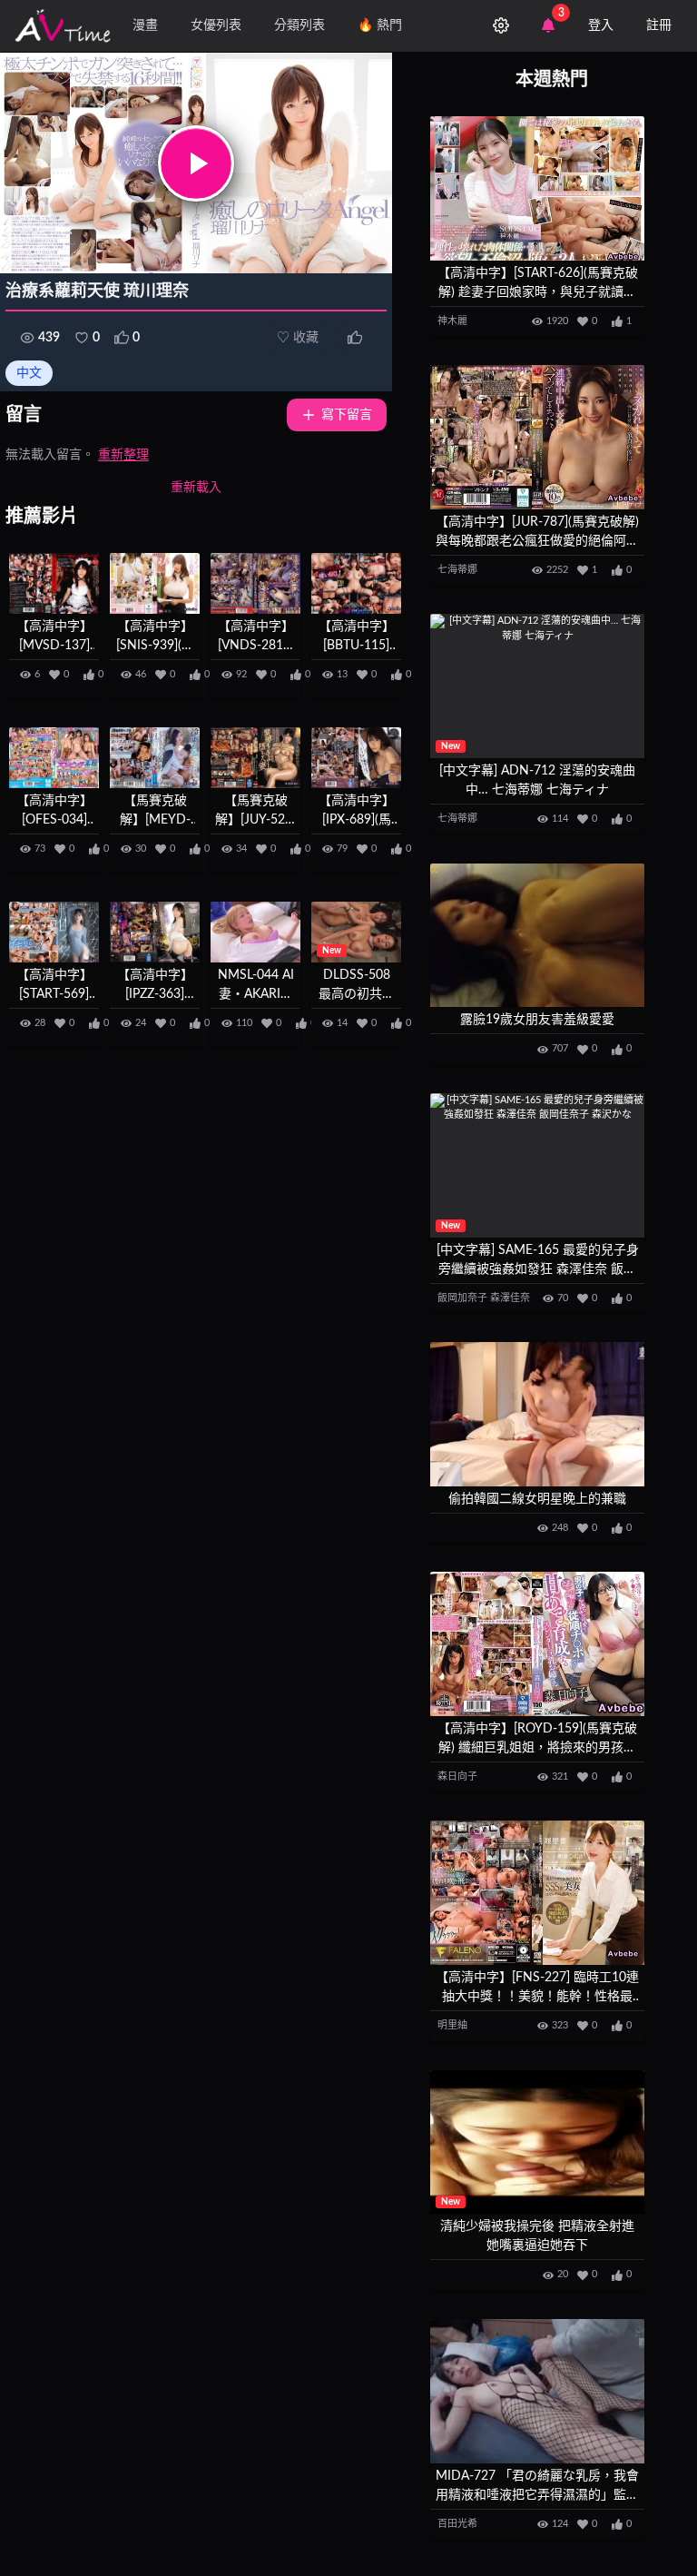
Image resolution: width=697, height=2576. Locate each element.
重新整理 (123, 455)
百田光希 (457, 2524)
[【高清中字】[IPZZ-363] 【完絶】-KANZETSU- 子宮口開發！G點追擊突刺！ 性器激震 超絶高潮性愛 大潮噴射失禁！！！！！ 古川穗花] (155, 932)
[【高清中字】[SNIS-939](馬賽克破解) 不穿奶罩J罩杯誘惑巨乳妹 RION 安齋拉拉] (155, 583)
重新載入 (196, 488)
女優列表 (216, 25)
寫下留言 (347, 415)
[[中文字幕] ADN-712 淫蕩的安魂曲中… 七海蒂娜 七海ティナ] (537, 686)
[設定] (501, 25)
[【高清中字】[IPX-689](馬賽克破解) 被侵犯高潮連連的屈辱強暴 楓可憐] (356, 758)
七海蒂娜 (457, 570)
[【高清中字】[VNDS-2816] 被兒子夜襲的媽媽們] (255, 583)
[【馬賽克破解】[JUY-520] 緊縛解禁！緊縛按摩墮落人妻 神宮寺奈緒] (255, 758)
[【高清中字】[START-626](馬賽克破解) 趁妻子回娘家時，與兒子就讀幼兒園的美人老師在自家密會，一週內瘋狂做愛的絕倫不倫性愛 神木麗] (537, 188)
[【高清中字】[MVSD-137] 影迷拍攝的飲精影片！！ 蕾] (54, 583)
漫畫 (145, 25)
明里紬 (452, 2025)
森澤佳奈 (510, 1298)
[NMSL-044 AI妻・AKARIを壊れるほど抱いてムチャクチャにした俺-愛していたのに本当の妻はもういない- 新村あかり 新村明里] (255, 932)
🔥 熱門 (380, 25)
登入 (601, 25)
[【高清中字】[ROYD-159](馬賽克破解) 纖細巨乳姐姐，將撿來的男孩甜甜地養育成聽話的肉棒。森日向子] (537, 1644)
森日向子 (457, 1777)
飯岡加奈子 (462, 1298)
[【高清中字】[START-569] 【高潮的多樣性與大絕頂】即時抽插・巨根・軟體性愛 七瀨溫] (54, 932)
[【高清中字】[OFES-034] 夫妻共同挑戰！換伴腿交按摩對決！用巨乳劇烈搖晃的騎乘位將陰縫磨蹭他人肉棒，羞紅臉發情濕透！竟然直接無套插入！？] (54, 758)
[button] (196, 163)
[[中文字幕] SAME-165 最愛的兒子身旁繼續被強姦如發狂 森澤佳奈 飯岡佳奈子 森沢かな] (537, 1165)
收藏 (298, 338)
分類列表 (299, 25)
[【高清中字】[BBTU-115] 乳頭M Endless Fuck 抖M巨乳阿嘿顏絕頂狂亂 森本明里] (356, 583)
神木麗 (452, 321)
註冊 (659, 25)
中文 (29, 373)
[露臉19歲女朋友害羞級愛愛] (537, 936)
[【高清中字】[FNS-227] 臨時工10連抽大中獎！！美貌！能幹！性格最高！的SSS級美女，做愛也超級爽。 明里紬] (537, 1893)
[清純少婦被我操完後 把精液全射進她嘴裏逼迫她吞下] (537, 2142)
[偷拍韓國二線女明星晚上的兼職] (537, 1414)
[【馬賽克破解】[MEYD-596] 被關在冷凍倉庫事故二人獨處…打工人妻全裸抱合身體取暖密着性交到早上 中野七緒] (155, 758)
